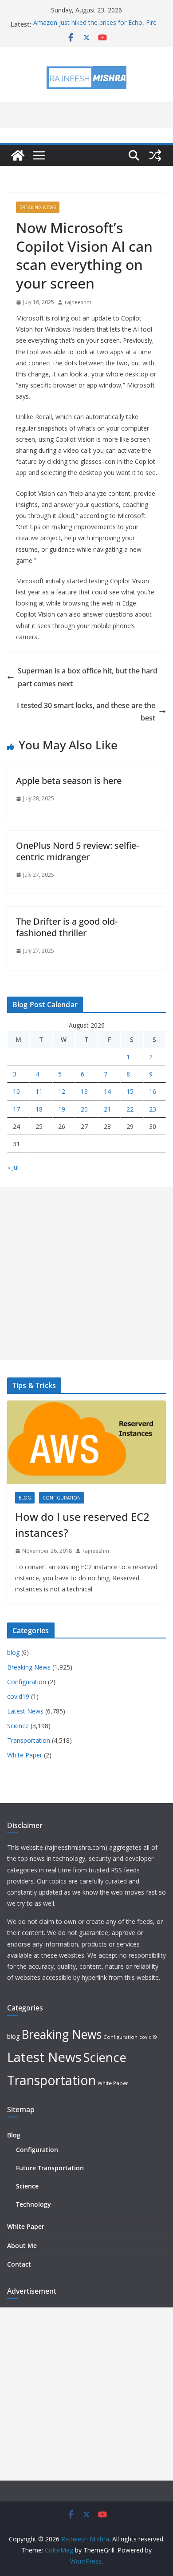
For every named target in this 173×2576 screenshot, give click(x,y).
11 (39, 1091)
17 (16, 1109)
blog (25, 1498)
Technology (33, 2204)
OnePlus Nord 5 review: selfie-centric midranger (77, 851)
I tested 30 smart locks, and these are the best (86, 712)
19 (62, 1109)
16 (153, 1091)
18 (39, 1109)
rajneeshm (78, 302)
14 (107, 1091)
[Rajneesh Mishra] (18, 155)
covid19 (18, 1696)
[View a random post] (155, 155)
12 (62, 1091)
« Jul (13, 1167)
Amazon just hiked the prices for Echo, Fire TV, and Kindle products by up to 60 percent (96, 29)
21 (107, 1109)
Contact (19, 2264)
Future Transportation (50, 2168)
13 (84, 1091)
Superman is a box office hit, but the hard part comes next (88, 677)
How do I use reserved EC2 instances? (82, 1525)
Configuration (62, 1498)
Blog (14, 2135)
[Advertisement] (86, 1274)
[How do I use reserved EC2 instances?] (86, 1442)
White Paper (25, 1755)
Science (18, 1726)
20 (84, 1109)
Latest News (25, 1711)
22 (130, 1109)
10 (16, 1091)
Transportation (29, 1740)
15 (130, 1091)
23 (153, 1109)
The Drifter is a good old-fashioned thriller (67, 927)
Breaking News (38, 207)
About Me (22, 2246)
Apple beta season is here (69, 781)
